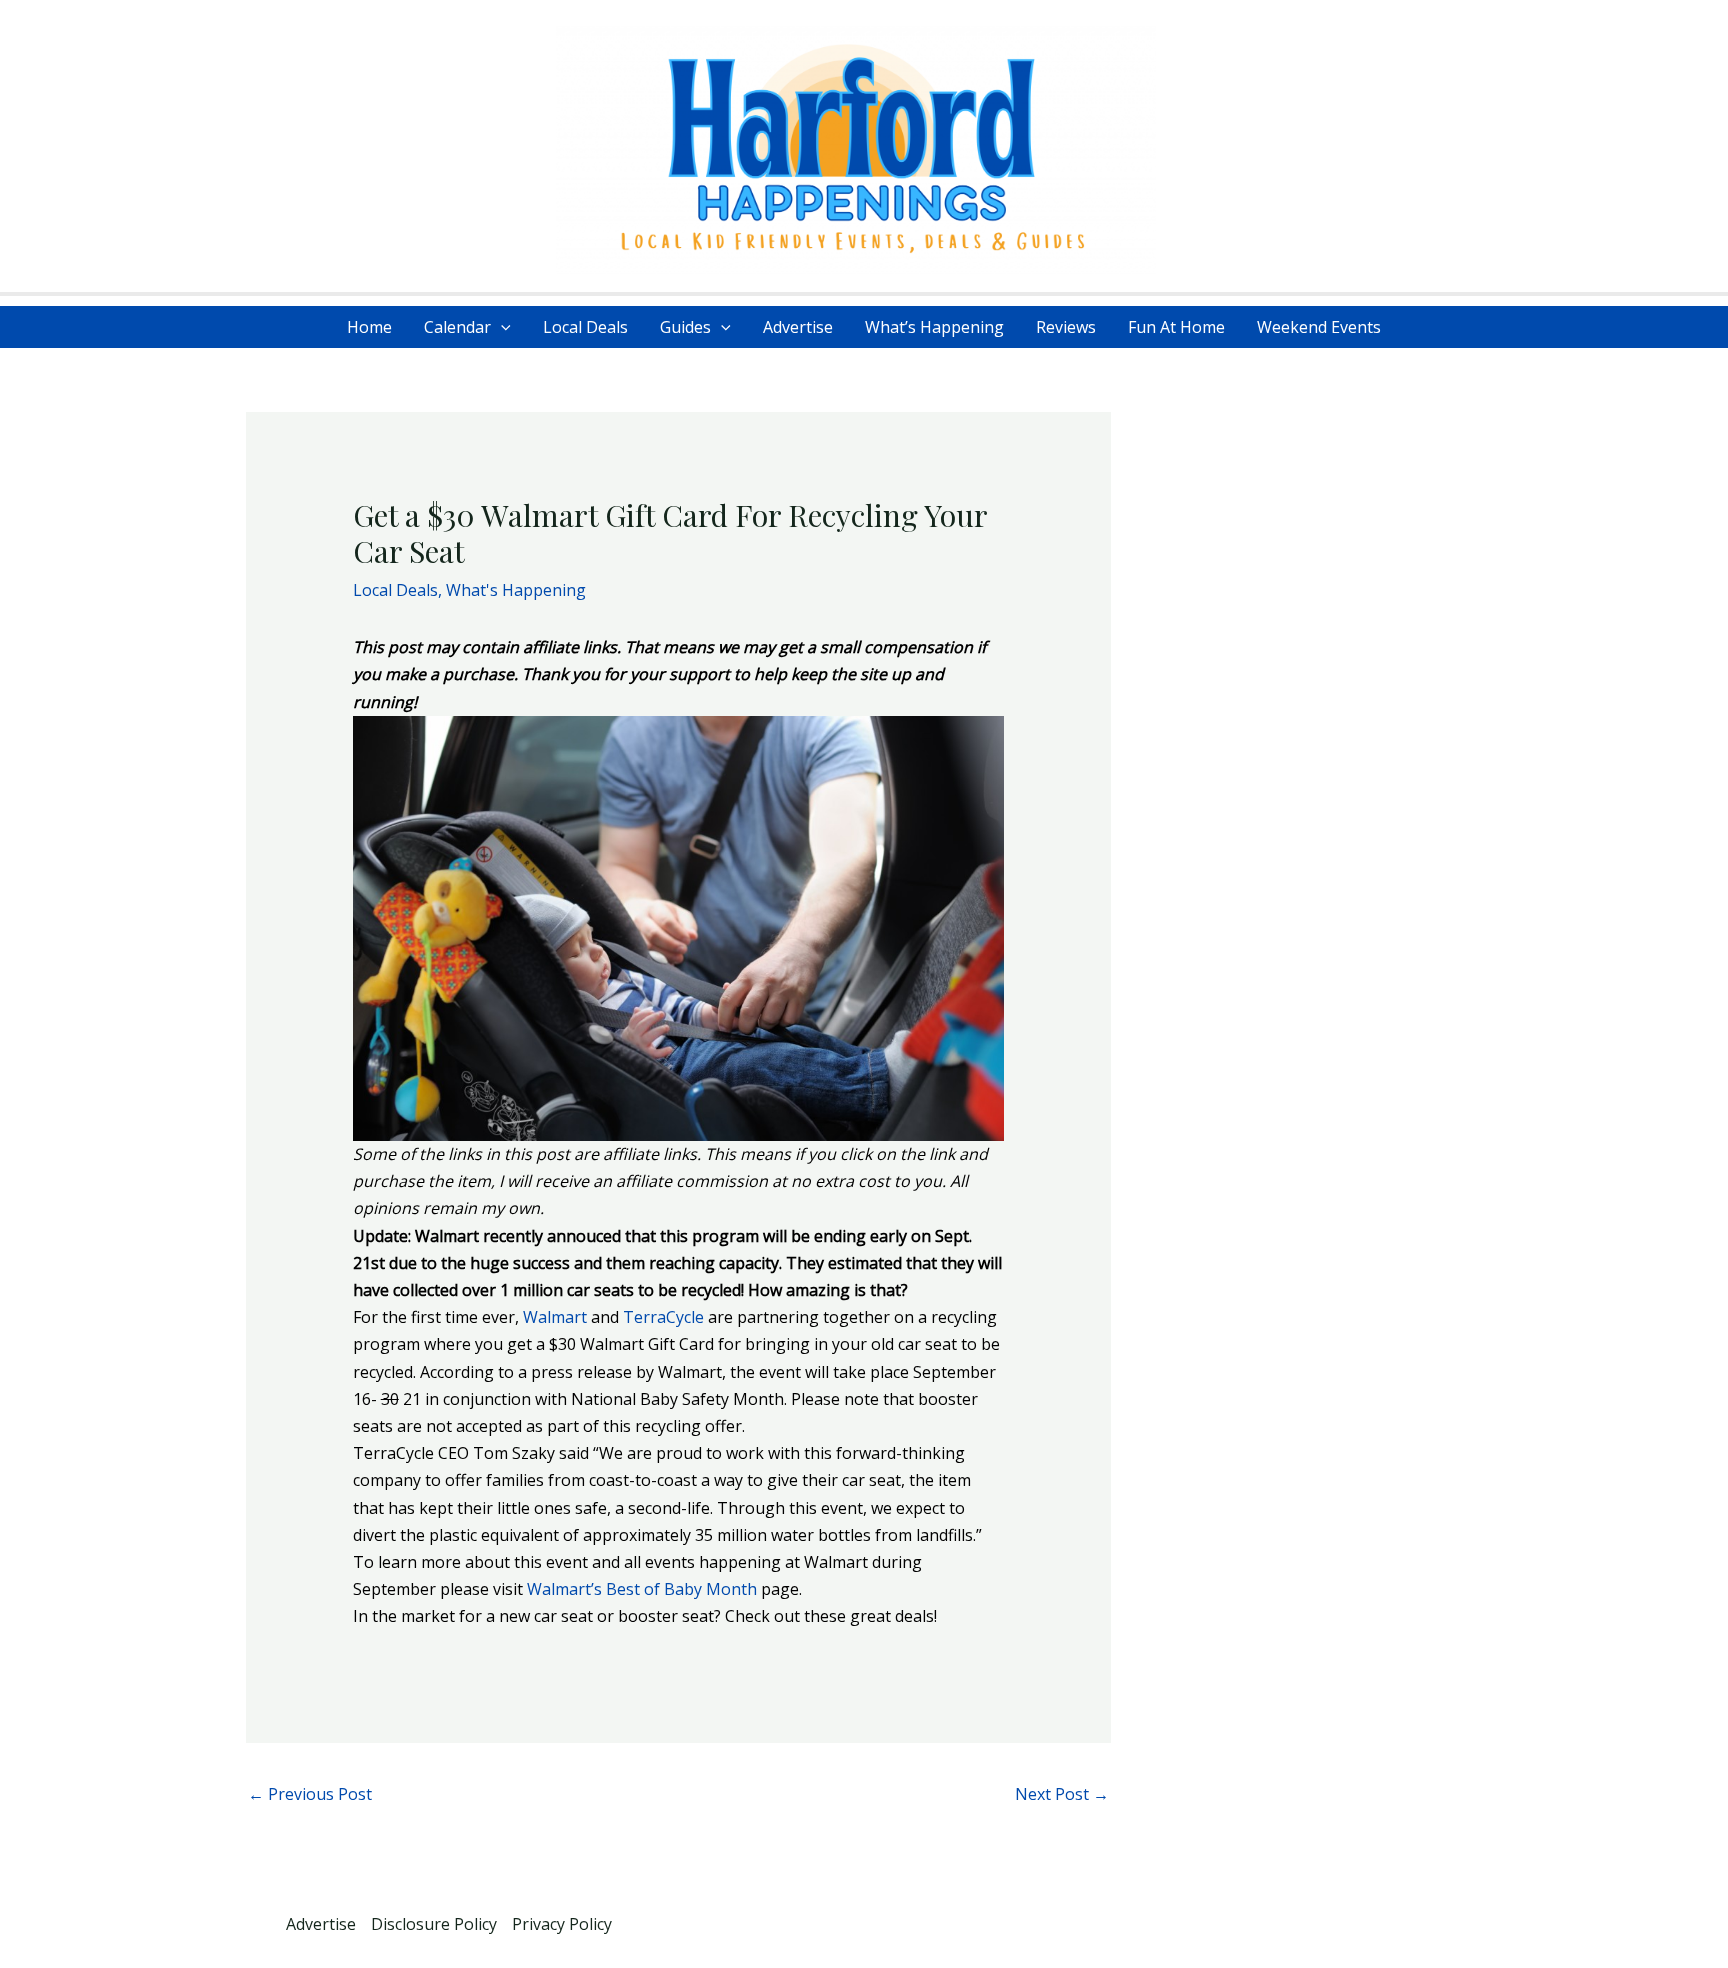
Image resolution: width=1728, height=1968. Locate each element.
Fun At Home (1176, 327)
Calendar (457, 327)
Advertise (798, 327)
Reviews (1066, 327)
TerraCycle (663, 1317)
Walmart (555, 1317)
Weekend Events (1319, 327)
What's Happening (516, 590)
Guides (685, 327)
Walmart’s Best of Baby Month (642, 1589)
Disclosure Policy (434, 1924)
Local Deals (585, 327)
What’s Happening (934, 327)
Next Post (1062, 1794)
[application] (501, 327)
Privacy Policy (562, 1924)
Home (369, 327)
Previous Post (310, 1794)
